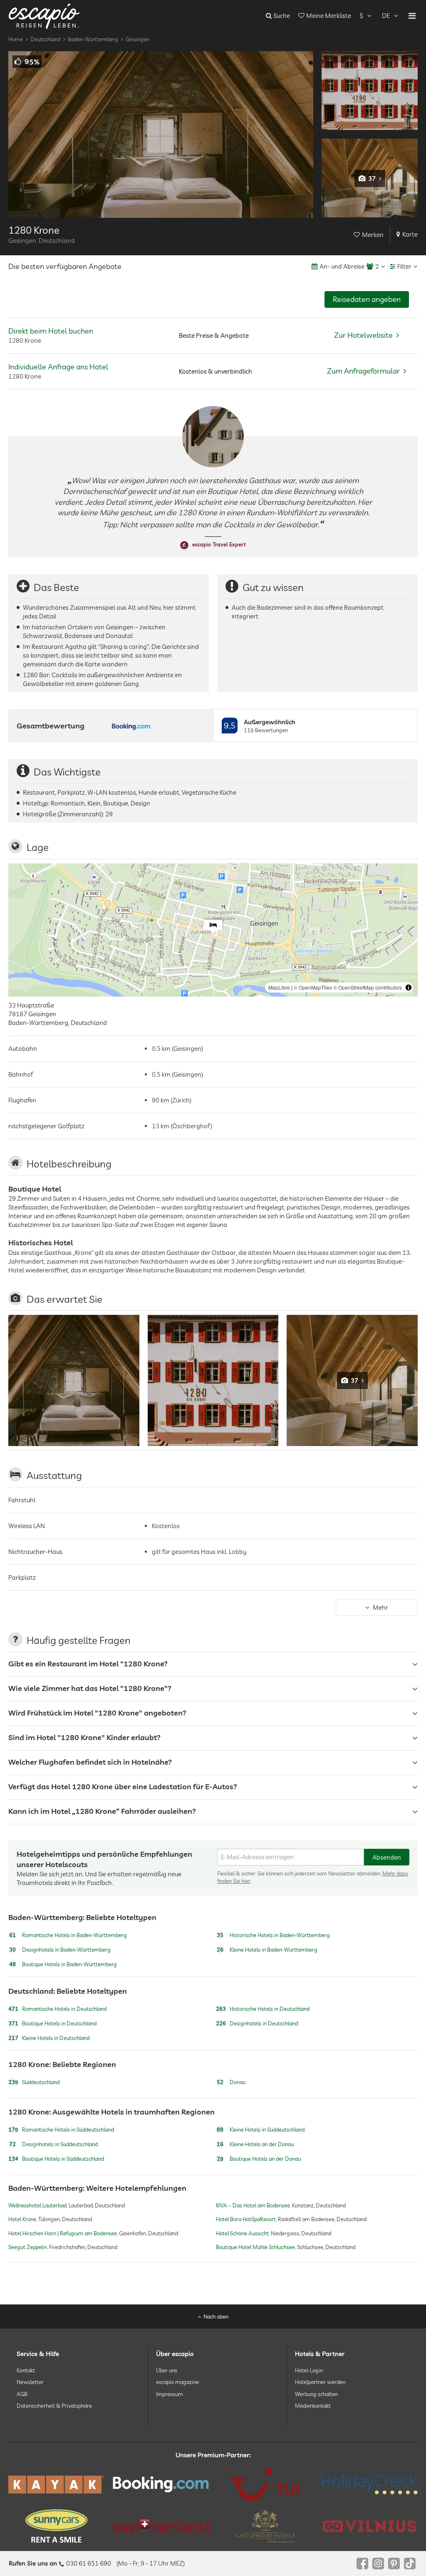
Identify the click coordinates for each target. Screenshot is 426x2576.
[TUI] (265, 2484)
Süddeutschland (34, 2082)
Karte (410, 234)
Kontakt (26, 2370)
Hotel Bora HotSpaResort (246, 2219)
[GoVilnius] (370, 2526)
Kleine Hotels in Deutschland (49, 2038)
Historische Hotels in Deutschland (263, 2009)
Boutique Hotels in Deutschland (52, 2023)
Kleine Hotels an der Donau (255, 2144)
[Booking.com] (161, 2484)
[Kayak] (56, 2485)
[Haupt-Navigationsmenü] (412, 16)
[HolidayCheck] (370, 2484)
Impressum (170, 2394)
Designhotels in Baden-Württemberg (60, 1950)
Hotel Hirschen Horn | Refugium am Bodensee (63, 2233)
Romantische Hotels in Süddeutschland (61, 2130)
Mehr (380, 1607)
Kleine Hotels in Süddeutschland (261, 2130)
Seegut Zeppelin (28, 2247)
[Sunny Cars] (56, 2526)
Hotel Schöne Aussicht (242, 2233)
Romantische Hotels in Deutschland (57, 2009)
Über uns (167, 2370)
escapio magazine (177, 2382)
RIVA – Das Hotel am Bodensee (253, 2205)
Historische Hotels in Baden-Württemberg (273, 1935)
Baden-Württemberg (93, 39)
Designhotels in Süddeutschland (53, 2144)
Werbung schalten (316, 2394)
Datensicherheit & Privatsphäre (54, 2406)
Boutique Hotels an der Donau (259, 2159)
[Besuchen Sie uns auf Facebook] (362, 2564)
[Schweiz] (161, 2526)
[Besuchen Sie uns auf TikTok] (410, 2564)
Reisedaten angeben (367, 299)
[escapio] (44, 16)
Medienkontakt (313, 2406)
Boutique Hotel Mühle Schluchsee (255, 2247)
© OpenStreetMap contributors (368, 987)
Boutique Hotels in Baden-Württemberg (63, 1965)
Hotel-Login (309, 2370)
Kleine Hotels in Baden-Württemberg (267, 1950)
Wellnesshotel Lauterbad (37, 2205)
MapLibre (279, 987)
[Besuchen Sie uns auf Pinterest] (394, 2564)
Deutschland (45, 39)
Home (16, 39)
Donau (231, 2082)
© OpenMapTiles (313, 987)
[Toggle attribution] (409, 988)
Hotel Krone (22, 2219)
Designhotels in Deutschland (257, 2023)
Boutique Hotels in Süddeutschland (56, 2159)
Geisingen (137, 39)
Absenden (387, 1857)
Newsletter (30, 2382)
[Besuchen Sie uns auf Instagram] (378, 2564)
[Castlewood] (265, 2526)
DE (386, 16)
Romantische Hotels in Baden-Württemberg (68, 1935)
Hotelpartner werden (320, 2382)
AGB (22, 2394)
